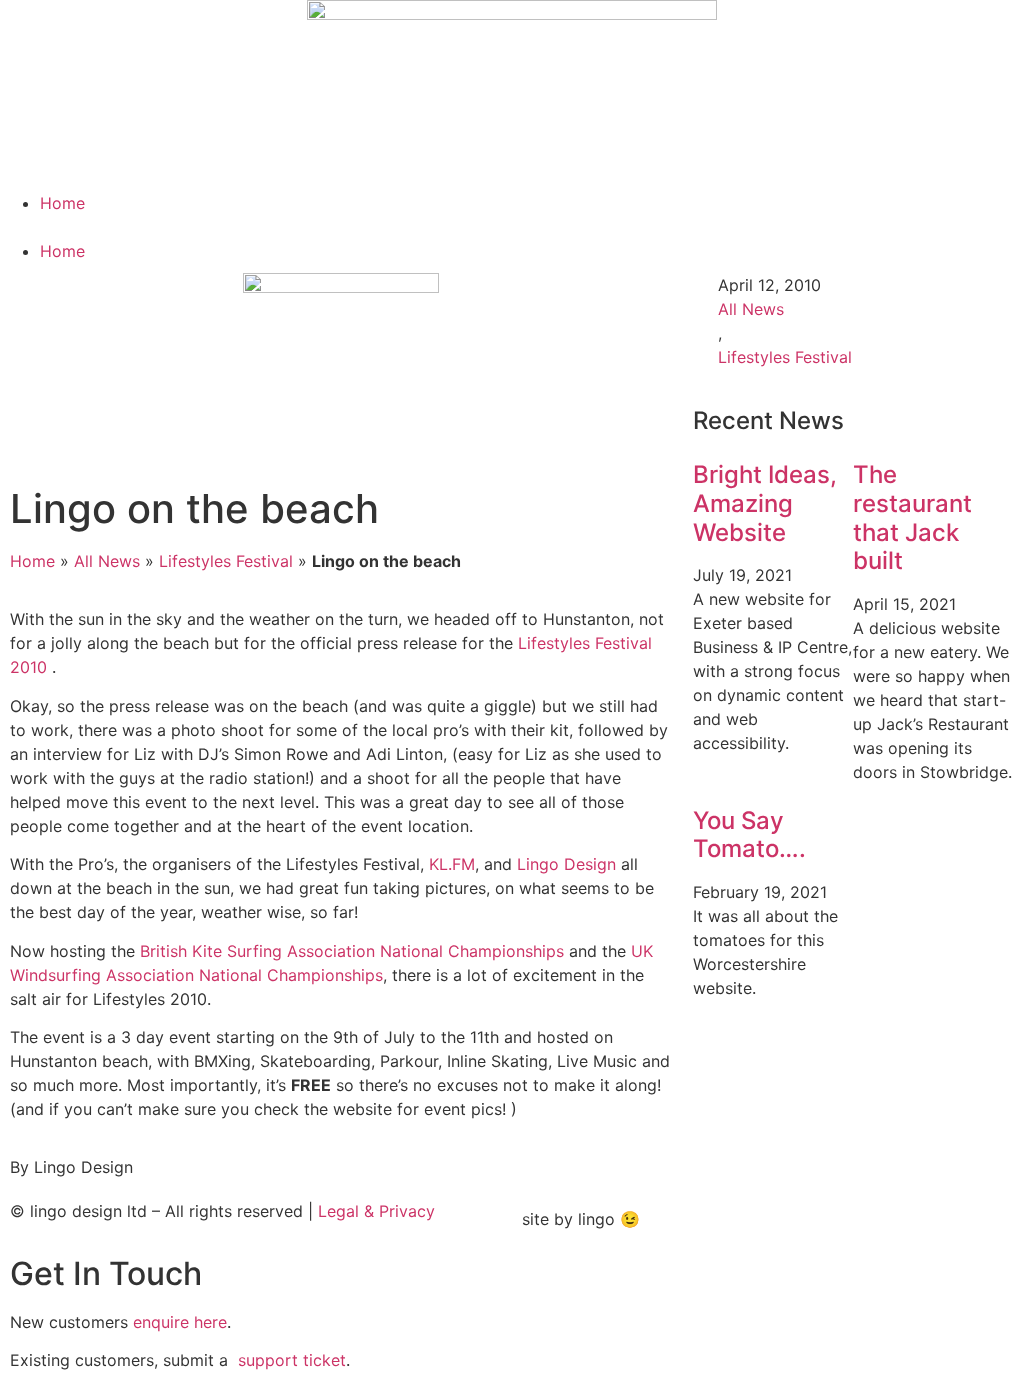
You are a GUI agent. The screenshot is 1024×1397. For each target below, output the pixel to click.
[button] (512, 227)
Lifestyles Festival (226, 561)
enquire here (180, 1322)
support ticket (292, 1360)
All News (107, 561)
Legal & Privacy (376, 1211)
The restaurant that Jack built (912, 517)
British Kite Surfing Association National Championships (352, 951)
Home (62, 203)
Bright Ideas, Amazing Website (765, 503)
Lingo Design (566, 864)
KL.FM (452, 864)
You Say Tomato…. (749, 835)
